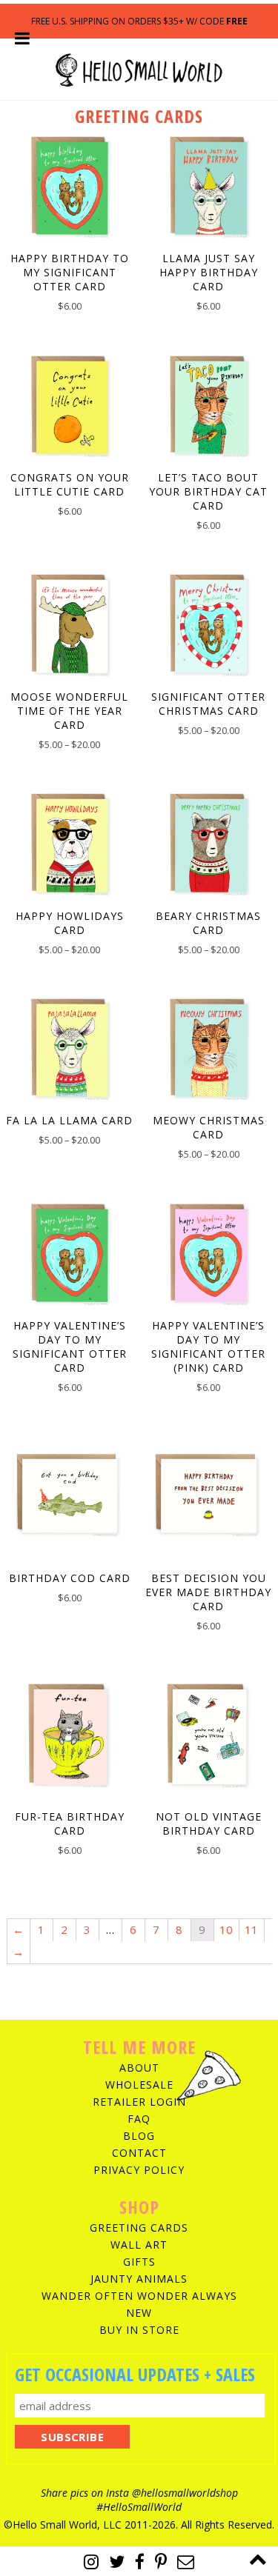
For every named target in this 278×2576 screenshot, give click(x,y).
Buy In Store (139, 2330)
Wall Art (139, 2245)
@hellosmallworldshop (185, 2493)
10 (226, 1929)
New (139, 2313)
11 (251, 1929)
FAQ (139, 2119)
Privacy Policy (139, 2170)
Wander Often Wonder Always (139, 2296)
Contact (139, 2153)
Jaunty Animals (139, 2279)
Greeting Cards (139, 2228)
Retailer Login (139, 2102)
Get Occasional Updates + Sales (135, 2374)
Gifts (139, 2262)
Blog (139, 2136)
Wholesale (139, 2085)
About (139, 2068)
